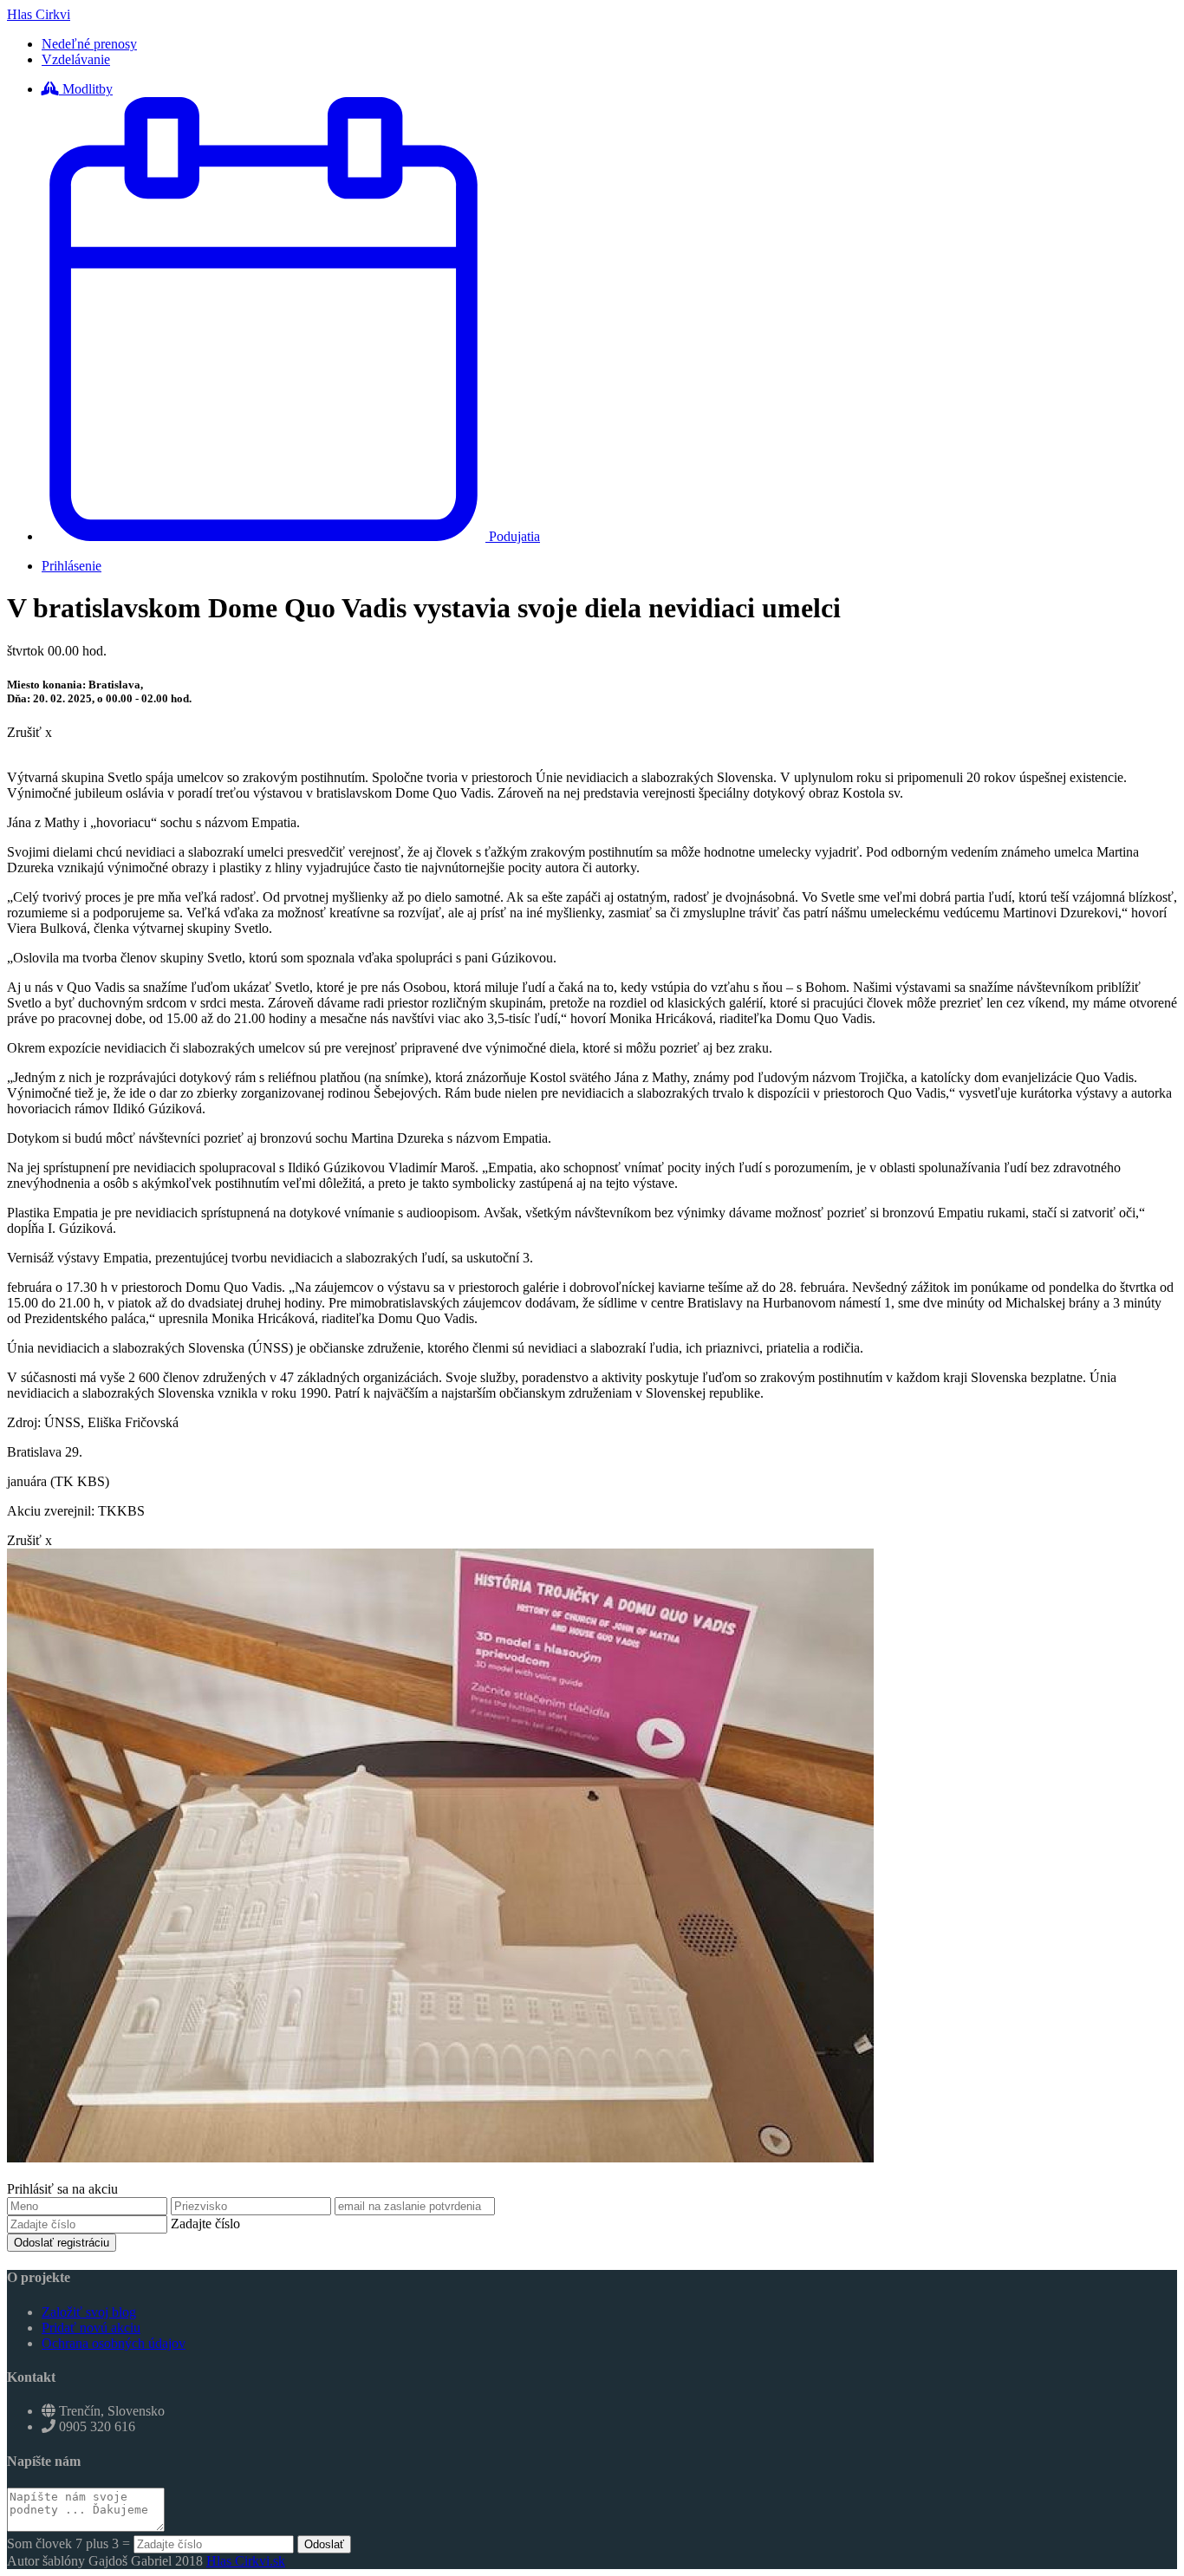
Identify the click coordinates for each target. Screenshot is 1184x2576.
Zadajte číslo (204, 2224)
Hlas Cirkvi (39, 14)
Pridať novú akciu (91, 2328)
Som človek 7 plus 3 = (70, 2543)
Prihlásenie (72, 566)
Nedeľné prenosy (89, 44)
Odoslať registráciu (62, 2243)
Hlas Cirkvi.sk (246, 2561)
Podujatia (513, 536)
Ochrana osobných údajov (114, 2343)
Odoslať (324, 2544)
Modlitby (86, 89)
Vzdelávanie (76, 59)
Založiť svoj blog (89, 2312)
